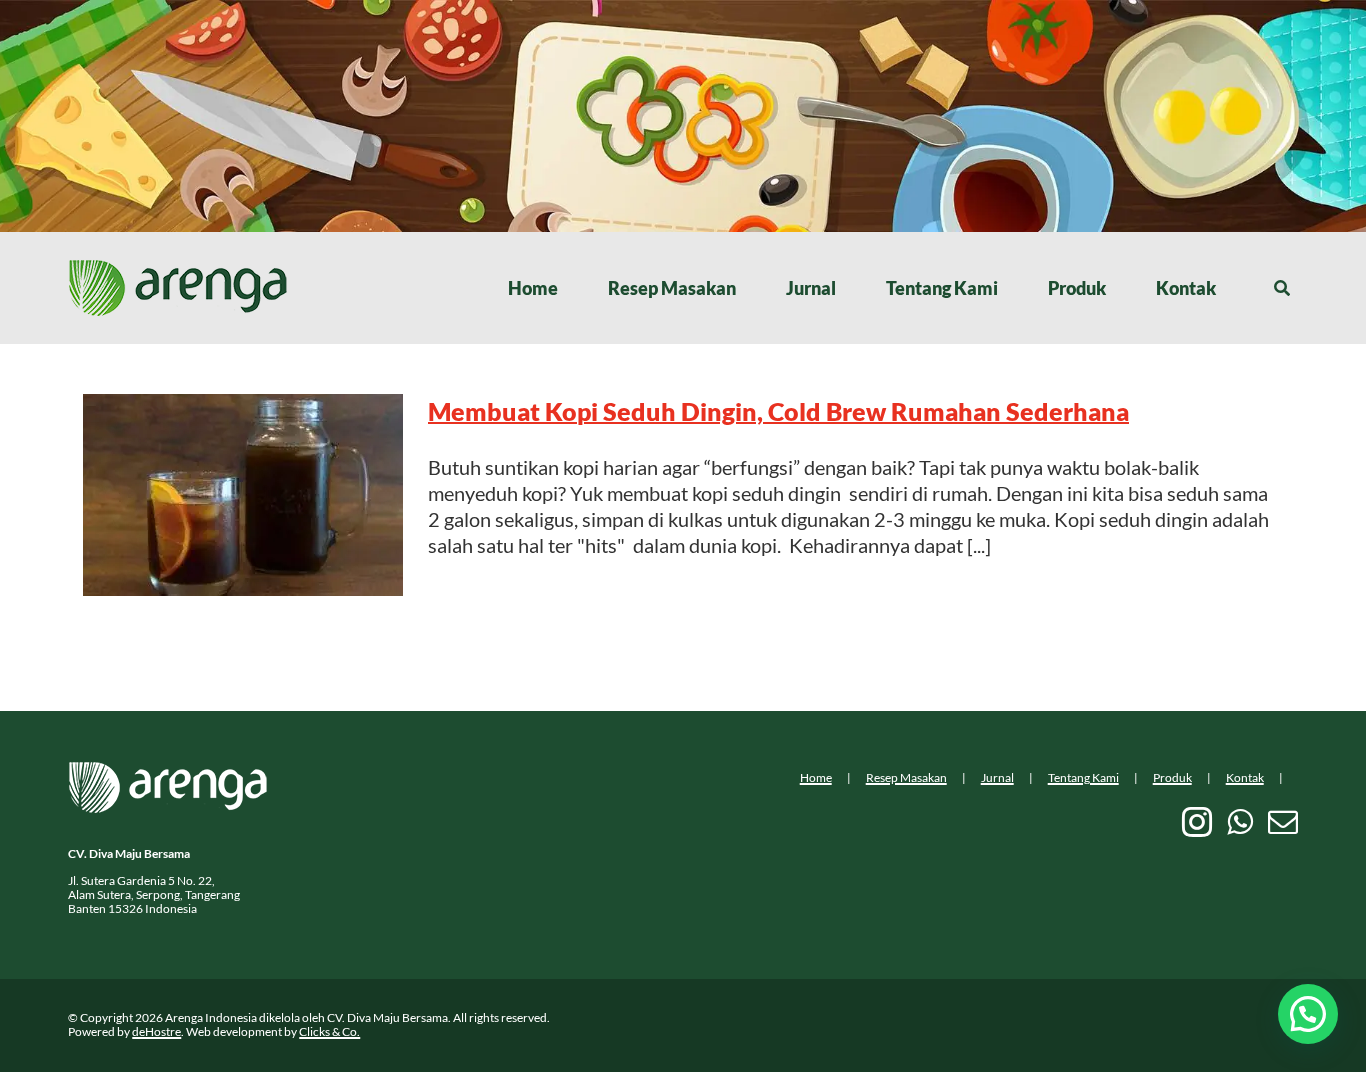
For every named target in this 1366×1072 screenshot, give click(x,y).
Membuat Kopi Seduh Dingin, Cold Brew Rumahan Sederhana (778, 411)
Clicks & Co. (329, 1031)
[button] (1308, 1014)
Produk (1172, 777)
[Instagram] (1197, 822)
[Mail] (1283, 822)
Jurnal (997, 777)
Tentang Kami (1083, 777)
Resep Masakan (906, 777)
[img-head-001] (178, 269)
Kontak (1245, 777)
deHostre (156, 1031)
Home (816, 777)
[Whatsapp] (1240, 822)
